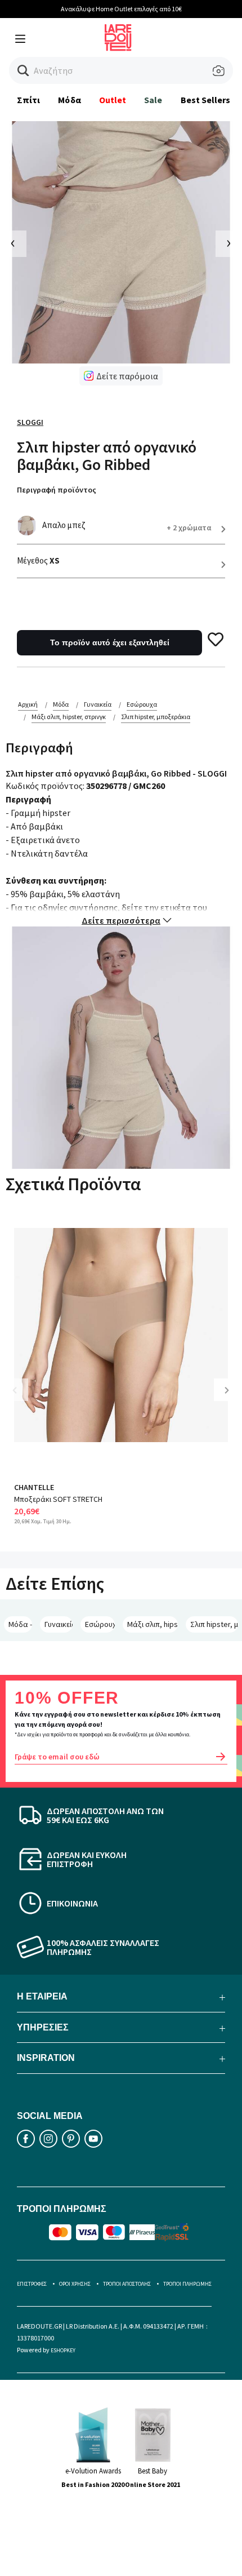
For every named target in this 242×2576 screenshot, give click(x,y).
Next (231, 1398)
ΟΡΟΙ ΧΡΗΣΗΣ (75, 2284)
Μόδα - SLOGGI (20, 1624)
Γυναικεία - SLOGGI (59, 1624)
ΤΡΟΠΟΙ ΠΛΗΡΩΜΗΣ (187, 2284)
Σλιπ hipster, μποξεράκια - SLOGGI (214, 1624)
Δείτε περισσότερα (121, 920)
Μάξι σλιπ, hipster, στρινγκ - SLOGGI (152, 1624)
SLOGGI (30, 422)
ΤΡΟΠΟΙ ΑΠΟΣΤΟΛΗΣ (127, 2284)
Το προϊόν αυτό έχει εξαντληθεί (110, 642)
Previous (23, 1398)
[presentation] (13, 244)
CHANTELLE (34, 1487)
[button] (23, 71)
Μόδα (69, 100)
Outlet (113, 100)
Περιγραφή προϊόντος (57, 490)
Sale (153, 100)
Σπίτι (28, 100)
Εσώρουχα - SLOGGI (100, 1624)
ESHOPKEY (63, 2350)
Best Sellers (206, 100)
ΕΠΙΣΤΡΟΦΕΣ (32, 2284)
